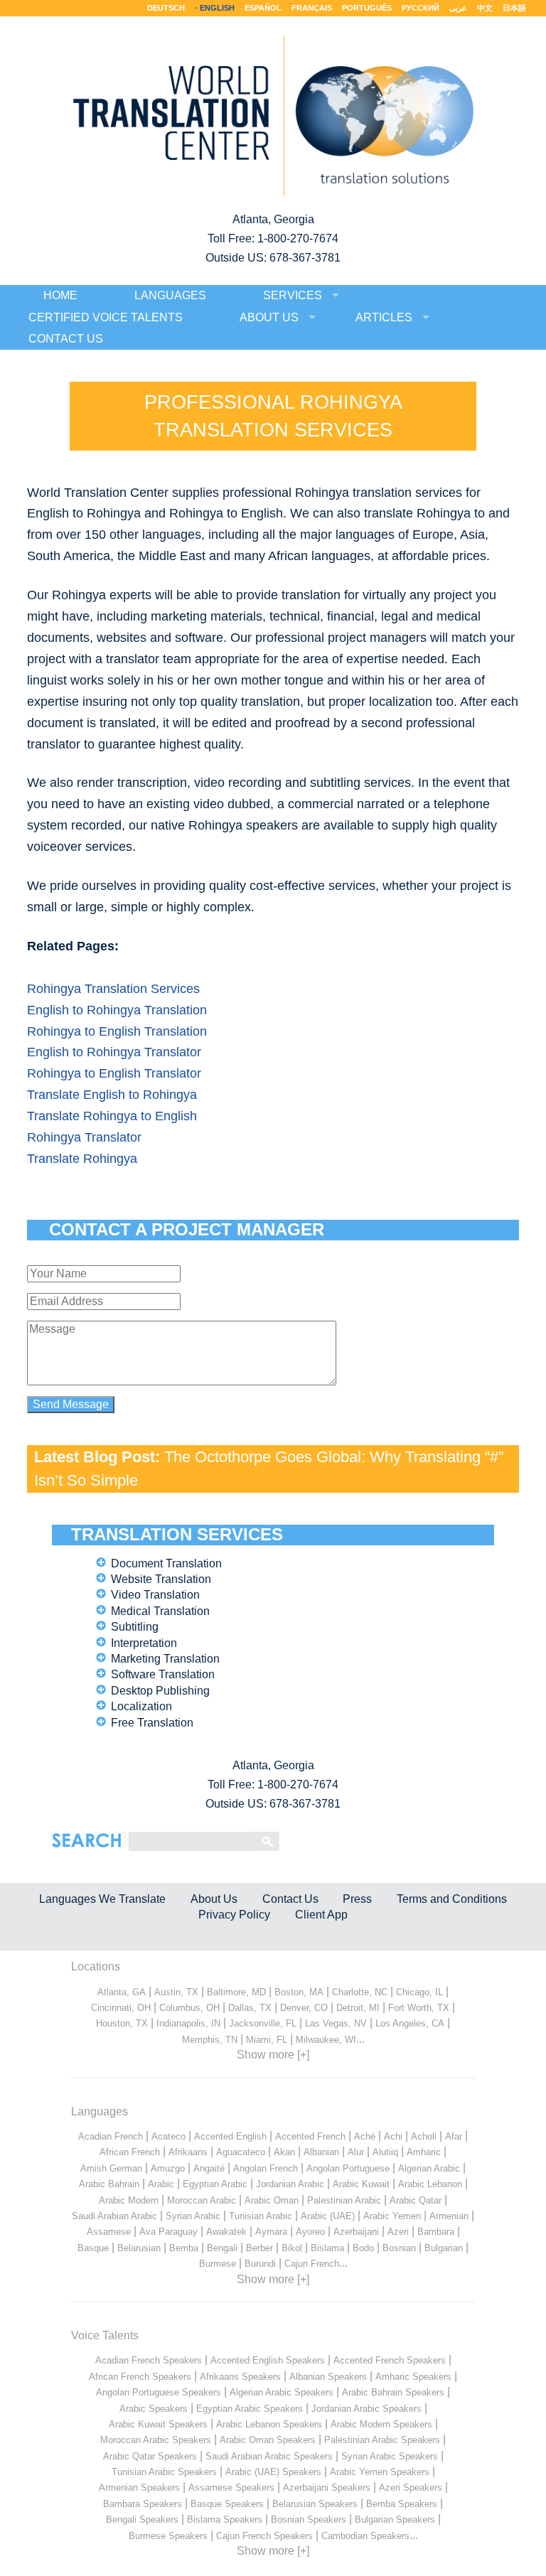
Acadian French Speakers (149, 2360)
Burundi (260, 2264)
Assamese (109, 2232)
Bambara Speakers (143, 2504)
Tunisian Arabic (261, 2216)
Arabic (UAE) (328, 2216)
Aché (365, 2136)
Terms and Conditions (452, 1899)
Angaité (209, 2168)
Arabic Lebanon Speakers (269, 2424)
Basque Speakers (227, 2504)
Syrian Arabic (193, 2216)
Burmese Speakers (168, 2536)
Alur (356, 2152)
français (312, 8)
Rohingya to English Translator (114, 1073)
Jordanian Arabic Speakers (366, 2409)
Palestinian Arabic (344, 2200)
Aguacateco (241, 2152)
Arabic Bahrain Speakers (393, 2392)
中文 (485, 8)
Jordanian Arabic (290, 2184)
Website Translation (161, 1579)
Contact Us (290, 1899)
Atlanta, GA (122, 1992)
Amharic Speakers (413, 2377)
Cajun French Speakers (264, 2536)
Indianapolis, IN (188, 2023)
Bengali (222, 2248)
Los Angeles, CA (410, 2023)
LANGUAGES (170, 295)
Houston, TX (122, 2023)
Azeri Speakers (411, 2488)
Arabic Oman (272, 2200)
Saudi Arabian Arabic (114, 2216)
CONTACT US (66, 339)
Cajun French (312, 2264)
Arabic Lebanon (430, 2184)
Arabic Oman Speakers (268, 2440)
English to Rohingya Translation (117, 1010)
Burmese (218, 2264)
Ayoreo (310, 2232)
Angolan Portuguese (348, 2168)
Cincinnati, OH (121, 2008)
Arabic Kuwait (361, 2184)
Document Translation (166, 1563)
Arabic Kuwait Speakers (158, 2424)
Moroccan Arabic (202, 2200)
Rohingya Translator (84, 1137)
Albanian (321, 2152)
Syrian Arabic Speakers (390, 2456)
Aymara (271, 2232)
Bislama (327, 2248)
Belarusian (139, 2248)
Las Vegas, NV (336, 2023)
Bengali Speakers (142, 2519)
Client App (321, 1915)
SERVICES (293, 295)
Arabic (161, 2184)
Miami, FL (267, 2040)
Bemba (184, 2248)
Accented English (230, 2136)
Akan (284, 2152)
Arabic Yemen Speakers (380, 2472)
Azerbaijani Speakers (327, 2488)
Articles (384, 317)
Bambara (436, 2232)
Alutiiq (385, 2152)
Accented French (310, 2136)
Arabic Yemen (392, 2216)
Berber (259, 2248)
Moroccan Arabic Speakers (156, 2440)
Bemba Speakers (402, 2504)
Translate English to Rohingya (112, 1095)
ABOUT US (269, 317)
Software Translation (163, 1674)
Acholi (424, 2136)
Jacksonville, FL (263, 2023)
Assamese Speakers (231, 2488)
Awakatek (226, 2232)
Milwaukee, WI (326, 2040)
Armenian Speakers (139, 2488)
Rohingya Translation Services (113, 989)
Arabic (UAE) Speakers (273, 2472)
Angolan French (266, 2168)
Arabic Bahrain (109, 2184)
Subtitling (135, 1627)
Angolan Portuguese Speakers (159, 2392)
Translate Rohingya (82, 1159)
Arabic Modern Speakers (381, 2424)
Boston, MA (299, 1992)
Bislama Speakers (225, 2519)
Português (367, 8)
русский (421, 8)
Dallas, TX (250, 2008)
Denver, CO (304, 2008)
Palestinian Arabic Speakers (382, 2440)
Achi (393, 2136)
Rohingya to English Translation (117, 1031)
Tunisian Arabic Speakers (164, 2472)
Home (60, 295)
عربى (458, 8)
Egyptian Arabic (215, 2184)
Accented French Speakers (390, 2360)
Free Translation (152, 1723)
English (217, 8)
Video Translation (155, 1595)
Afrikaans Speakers (240, 2377)
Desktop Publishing (160, 1691)
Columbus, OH (189, 2008)
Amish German (111, 2168)
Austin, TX (176, 1992)
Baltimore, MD (236, 1992)
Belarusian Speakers (315, 2504)
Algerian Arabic (429, 2168)
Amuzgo (168, 2168)
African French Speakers (140, 2377)
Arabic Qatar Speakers (150, 2456)
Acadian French (111, 2136)
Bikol (292, 2248)
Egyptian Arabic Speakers (250, 2409)
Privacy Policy (234, 1915)
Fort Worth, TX (419, 2008)
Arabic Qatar (416, 2200)
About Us (214, 1899)
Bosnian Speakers (309, 2519)
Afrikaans (188, 2152)
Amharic (424, 2152)
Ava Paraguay (168, 2232)
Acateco (168, 2136)
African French (130, 2152)
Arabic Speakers (154, 2409)
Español (263, 8)
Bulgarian (444, 2248)
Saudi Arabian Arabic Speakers (269, 2456)
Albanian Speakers (328, 2377)
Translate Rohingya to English (112, 1116)
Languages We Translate (102, 1899)
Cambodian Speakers (365, 2536)
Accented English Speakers (268, 2360)
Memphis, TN (210, 2040)
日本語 (514, 8)
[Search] (191, 1841)
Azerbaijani (356, 2232)
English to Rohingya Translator (114, 1052)
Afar (454, 2136)
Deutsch (166, 8)
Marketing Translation (165, 1659)
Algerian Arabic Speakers (282, 2392)
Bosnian (399, 2248)
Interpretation (144, 1643)
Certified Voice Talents (106, 317)
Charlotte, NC (360, 1992)
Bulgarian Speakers (395, 2519)
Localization (141, 1706)
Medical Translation (160, 1611)
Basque (93, 2248)
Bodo (363, 2248)
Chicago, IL (419, 1992)
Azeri (398, 2232)
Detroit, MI (358, 2008)
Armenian (449, 2216)
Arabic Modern (129, 2200)
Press (357, 1899)
